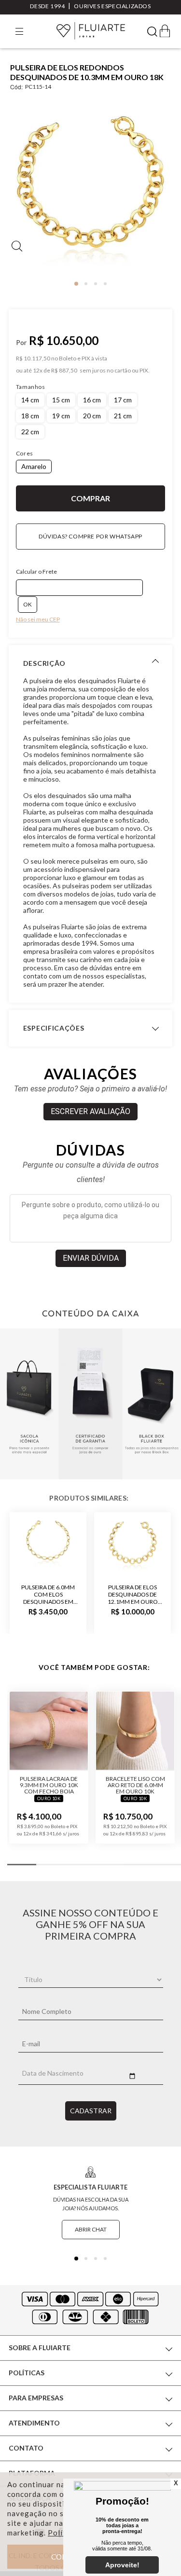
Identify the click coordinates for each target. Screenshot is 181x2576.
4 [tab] (105, 284)
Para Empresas (36, 2398)
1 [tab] (76, 284)
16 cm (92, 400)
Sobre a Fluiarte (40, 2348)
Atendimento (34, 2423)
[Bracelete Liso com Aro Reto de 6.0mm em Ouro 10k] (135, 1731)
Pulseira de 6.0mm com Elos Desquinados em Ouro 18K (48, 1594)
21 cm (123, 416)
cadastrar (91, 2111)
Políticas (27, 2373)
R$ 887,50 (64, 371)
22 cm (30, 432)
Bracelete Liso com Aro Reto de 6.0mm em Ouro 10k (135, 1785)
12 (38, 371)
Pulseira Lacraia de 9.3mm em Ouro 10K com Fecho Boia (49, 1785)
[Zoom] (90, 185)
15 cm (61, 400)
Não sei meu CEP (38, 619)
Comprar (90, 498)
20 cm (92, 416)
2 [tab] (86, 284)
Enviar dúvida (91, 1258)
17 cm (123, 400)
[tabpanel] (90, 188)
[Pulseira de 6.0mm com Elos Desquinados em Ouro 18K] (48, 1543)
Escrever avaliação (90, 1111)
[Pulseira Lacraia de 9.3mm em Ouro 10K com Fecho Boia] (49, 1731)
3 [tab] (96, 284)
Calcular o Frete (36, 572)
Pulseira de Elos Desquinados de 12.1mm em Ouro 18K (133, 1594)
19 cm (61, 416)
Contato (26, 2448)
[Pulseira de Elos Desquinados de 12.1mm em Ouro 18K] (132, 1543)
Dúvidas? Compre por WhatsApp (90, 536)
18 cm (30, 416)
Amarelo (34, 466)
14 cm (30, 400)
